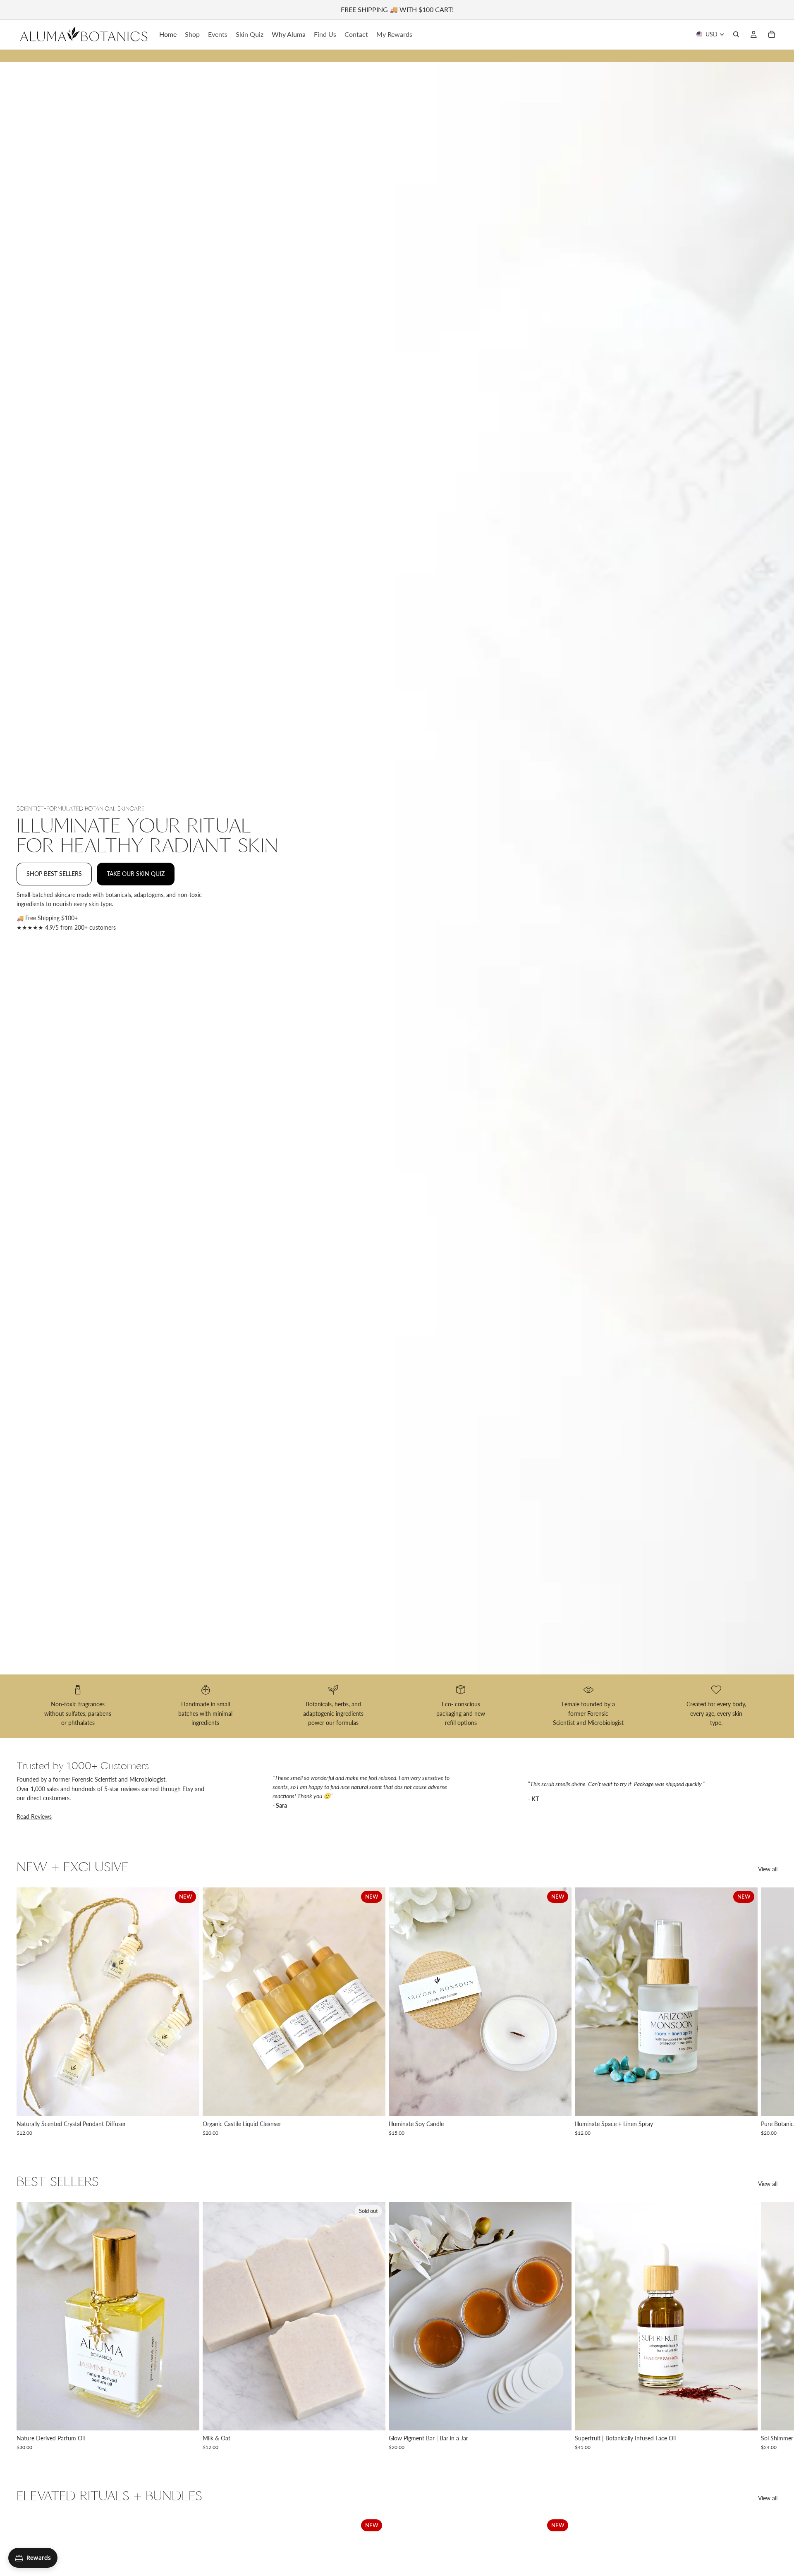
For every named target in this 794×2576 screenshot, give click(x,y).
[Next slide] (768, 2012)
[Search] (736, 34)
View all (768, 1869)
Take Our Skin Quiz (136, 874)
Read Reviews (34, 1817)
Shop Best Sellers (54, 874)
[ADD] (559, 2418)
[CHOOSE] (187, 2103)
